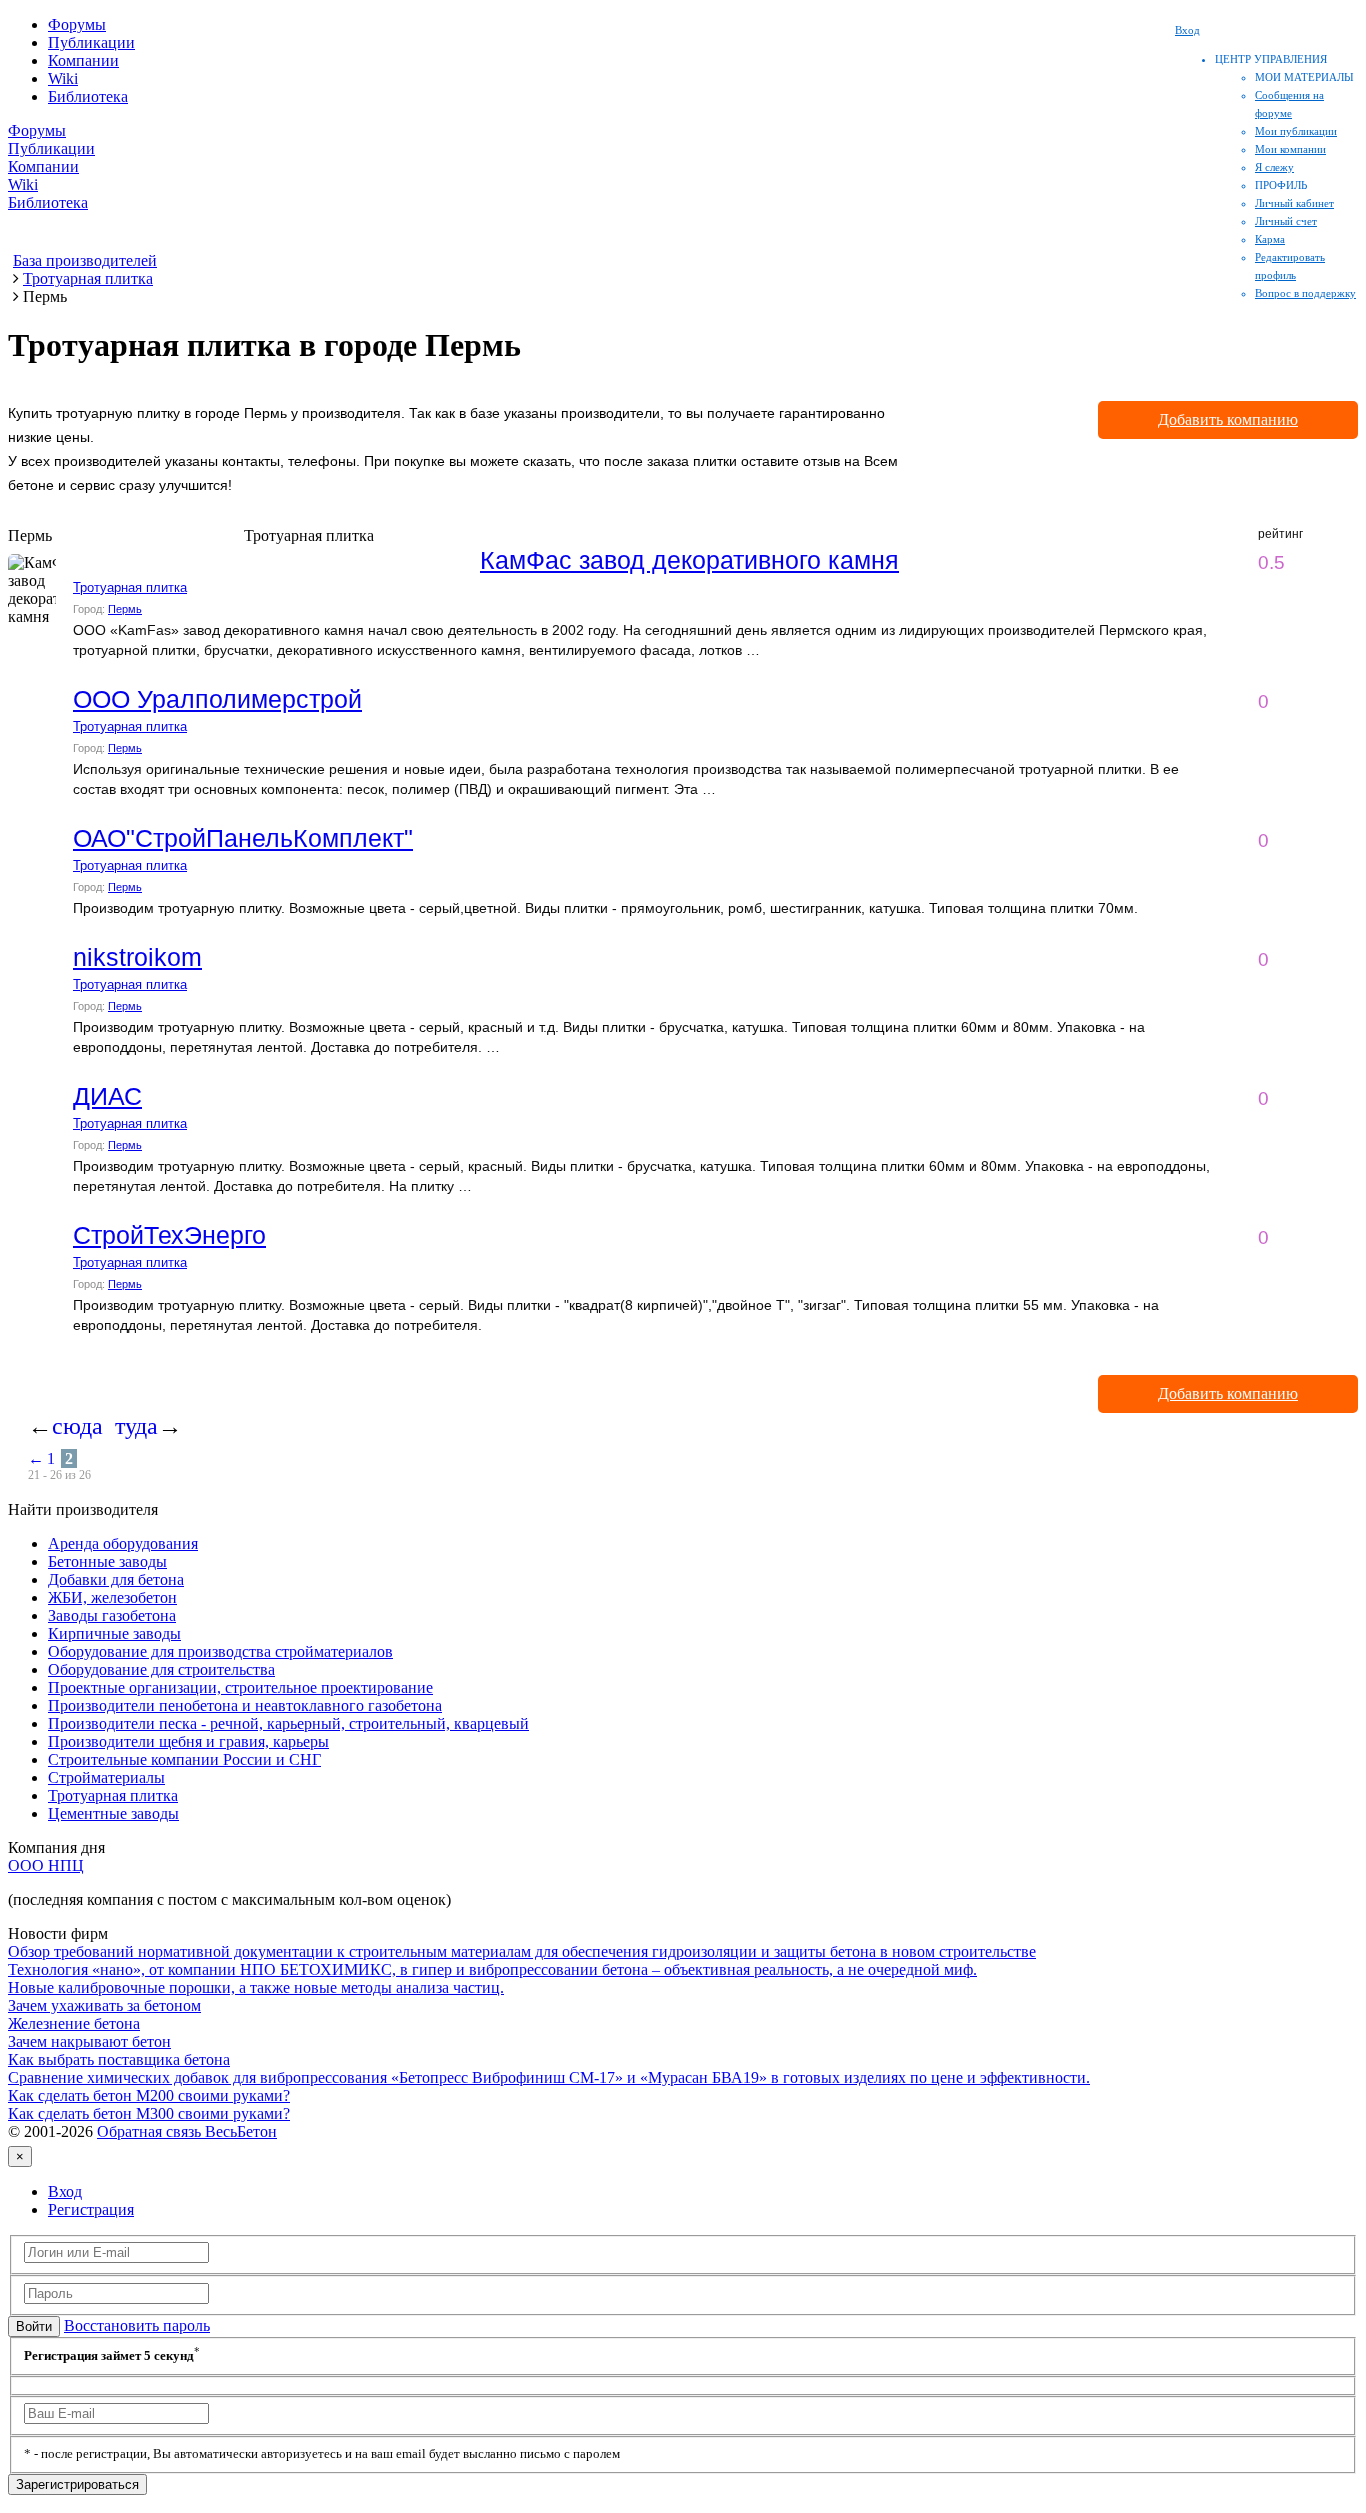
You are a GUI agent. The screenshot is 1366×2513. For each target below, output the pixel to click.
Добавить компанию (1228, 419)
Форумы (77, 24)
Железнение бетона (74, 2023)
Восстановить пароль (137, 2325)
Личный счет (1286, 221)
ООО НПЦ (46, 1865)
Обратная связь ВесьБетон (187, 2131)
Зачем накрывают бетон (89, 2041)
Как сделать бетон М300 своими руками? (149, 2113)
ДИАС (107, 1096)
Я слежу (1274, 167)
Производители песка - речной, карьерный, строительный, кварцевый (288, 1723)
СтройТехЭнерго (169, 1235)
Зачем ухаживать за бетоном (104, 2005)
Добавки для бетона (116, 1579)
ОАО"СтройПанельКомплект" (243, 838)
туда (136, 1426)
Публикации (91, 42)
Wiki (63, 78)
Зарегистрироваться (77, 2484)
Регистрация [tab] (91, 2209)
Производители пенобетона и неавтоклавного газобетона (245, 1705)
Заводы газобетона (112, 1615)
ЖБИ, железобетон (112, 1597)
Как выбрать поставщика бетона (119, 2059)
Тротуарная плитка (130, 587)
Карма (1270, 239)
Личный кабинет (1294, 203)
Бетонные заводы (107, 1561)
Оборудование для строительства (161, 1669)
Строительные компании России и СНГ (184, 1759)
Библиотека (88, 96)
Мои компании (1290, 149)
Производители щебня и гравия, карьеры (188, 1741)
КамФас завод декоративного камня (689, 560)
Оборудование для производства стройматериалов (220, 1651)
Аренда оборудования (123, 1543)
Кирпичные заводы (114, 1633)
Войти (34, 2326)
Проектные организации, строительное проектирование (240, 1687)
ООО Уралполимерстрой (217, 699)
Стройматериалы (106, 1777)
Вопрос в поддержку (1305, 293)
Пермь (125, 609)
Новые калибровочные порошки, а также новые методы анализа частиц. (256, 1987)
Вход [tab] (65, 2191)
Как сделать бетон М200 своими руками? (149, 2095)
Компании (83, 60)
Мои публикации (1296, 131)
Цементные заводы (113, 1813)
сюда (77, 1426)
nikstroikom (137, 957)
